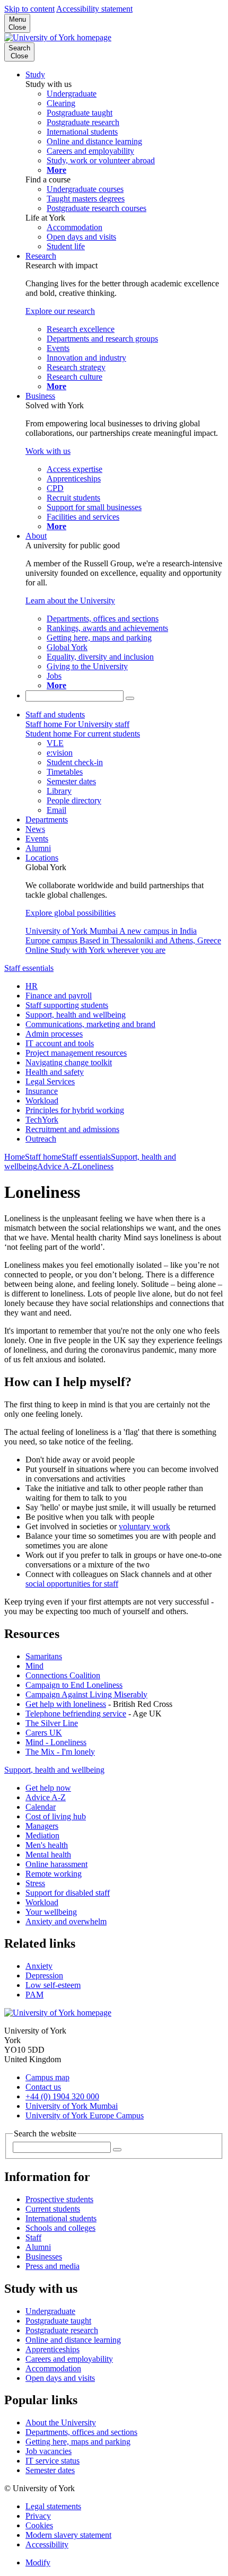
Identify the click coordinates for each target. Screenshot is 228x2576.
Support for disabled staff (68, 1893)
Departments (47, 820)
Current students (53, 2209)
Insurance (42, 1091)
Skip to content (29, 9)
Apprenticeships (52, 2349)
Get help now (48, 1788)
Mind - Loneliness (56, 1742)
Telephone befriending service (76, 1714)
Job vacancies (49, 2451)
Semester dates (50, 2470)
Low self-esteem (53, 1985)
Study (35, 75)
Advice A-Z (57, 1166)
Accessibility (47, 2544)
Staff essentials (29, 968)
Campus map (47, 2077)
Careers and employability (69, 2359)
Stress (35, 1883)
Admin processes (54, 1034)
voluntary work (144, 1526)
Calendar (41, 1807)
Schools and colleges (60, 2228)
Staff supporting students (67, 1005)
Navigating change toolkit (69, 1062)
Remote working (54, 1874)
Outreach (41, 1139)
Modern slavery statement (68, 2535)
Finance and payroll (59, 996)
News (35, 829)
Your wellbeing (51, 1912)
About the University (61, 2422)
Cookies (39, 2525)
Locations (42, 858)
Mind (34, 1666)
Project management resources (76, 1053)
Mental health (48, 1855)
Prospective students (59, 2199)
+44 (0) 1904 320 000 (62, 2096)
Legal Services (50, 1081)
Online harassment (56, 1864)
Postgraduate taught (58, 2321)
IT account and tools (60, 1043)
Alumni (38, 848)
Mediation (42, 1835)
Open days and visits (60, 2378)
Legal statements (53, 2506)
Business (40, 396)
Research (41, 256)
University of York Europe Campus (85, 2115)
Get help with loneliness (66, 1704)
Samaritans (44, 1656)
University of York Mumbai (72, 2106)
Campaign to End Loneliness (74, 1685)
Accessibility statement (94, 9)
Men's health (47, 1845)
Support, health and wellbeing (76, 1015)
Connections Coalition (63, 1675)
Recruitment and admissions (72, 1129)
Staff (33, 2237)
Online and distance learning (73, 2340)
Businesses (44, 2257)
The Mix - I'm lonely (60, 1752)
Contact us (43, 2087)
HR (32, 986)
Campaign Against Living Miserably (86, 1694)
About (36, 536)
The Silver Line (52, 1723)
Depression (44, 1975)
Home (15, 1157)
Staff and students (55, 715)
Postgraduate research (62, 2330)
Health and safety (55, 1072)
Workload (42, 1101)
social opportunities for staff (72, 1584)
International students (61, 2218)
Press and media (52, 2266)
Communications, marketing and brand (90, 1024)
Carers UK (44, 1733)
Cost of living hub (56, 1816)
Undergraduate (50, 2311)
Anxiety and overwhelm (66, 1921)
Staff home (43, 1157)
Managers (42, 1826)
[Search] (130, 698)
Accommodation (53, 2368)
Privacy (38, 2516)
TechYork (42, 1120)
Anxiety (39, 1966)
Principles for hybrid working (75, 1110)
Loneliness (95, 1166)
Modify (38, 2562)
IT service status (52, 2461)
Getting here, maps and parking (78, 2442)
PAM (34, 1995)
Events (37, 839)
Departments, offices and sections (81, 2432)
